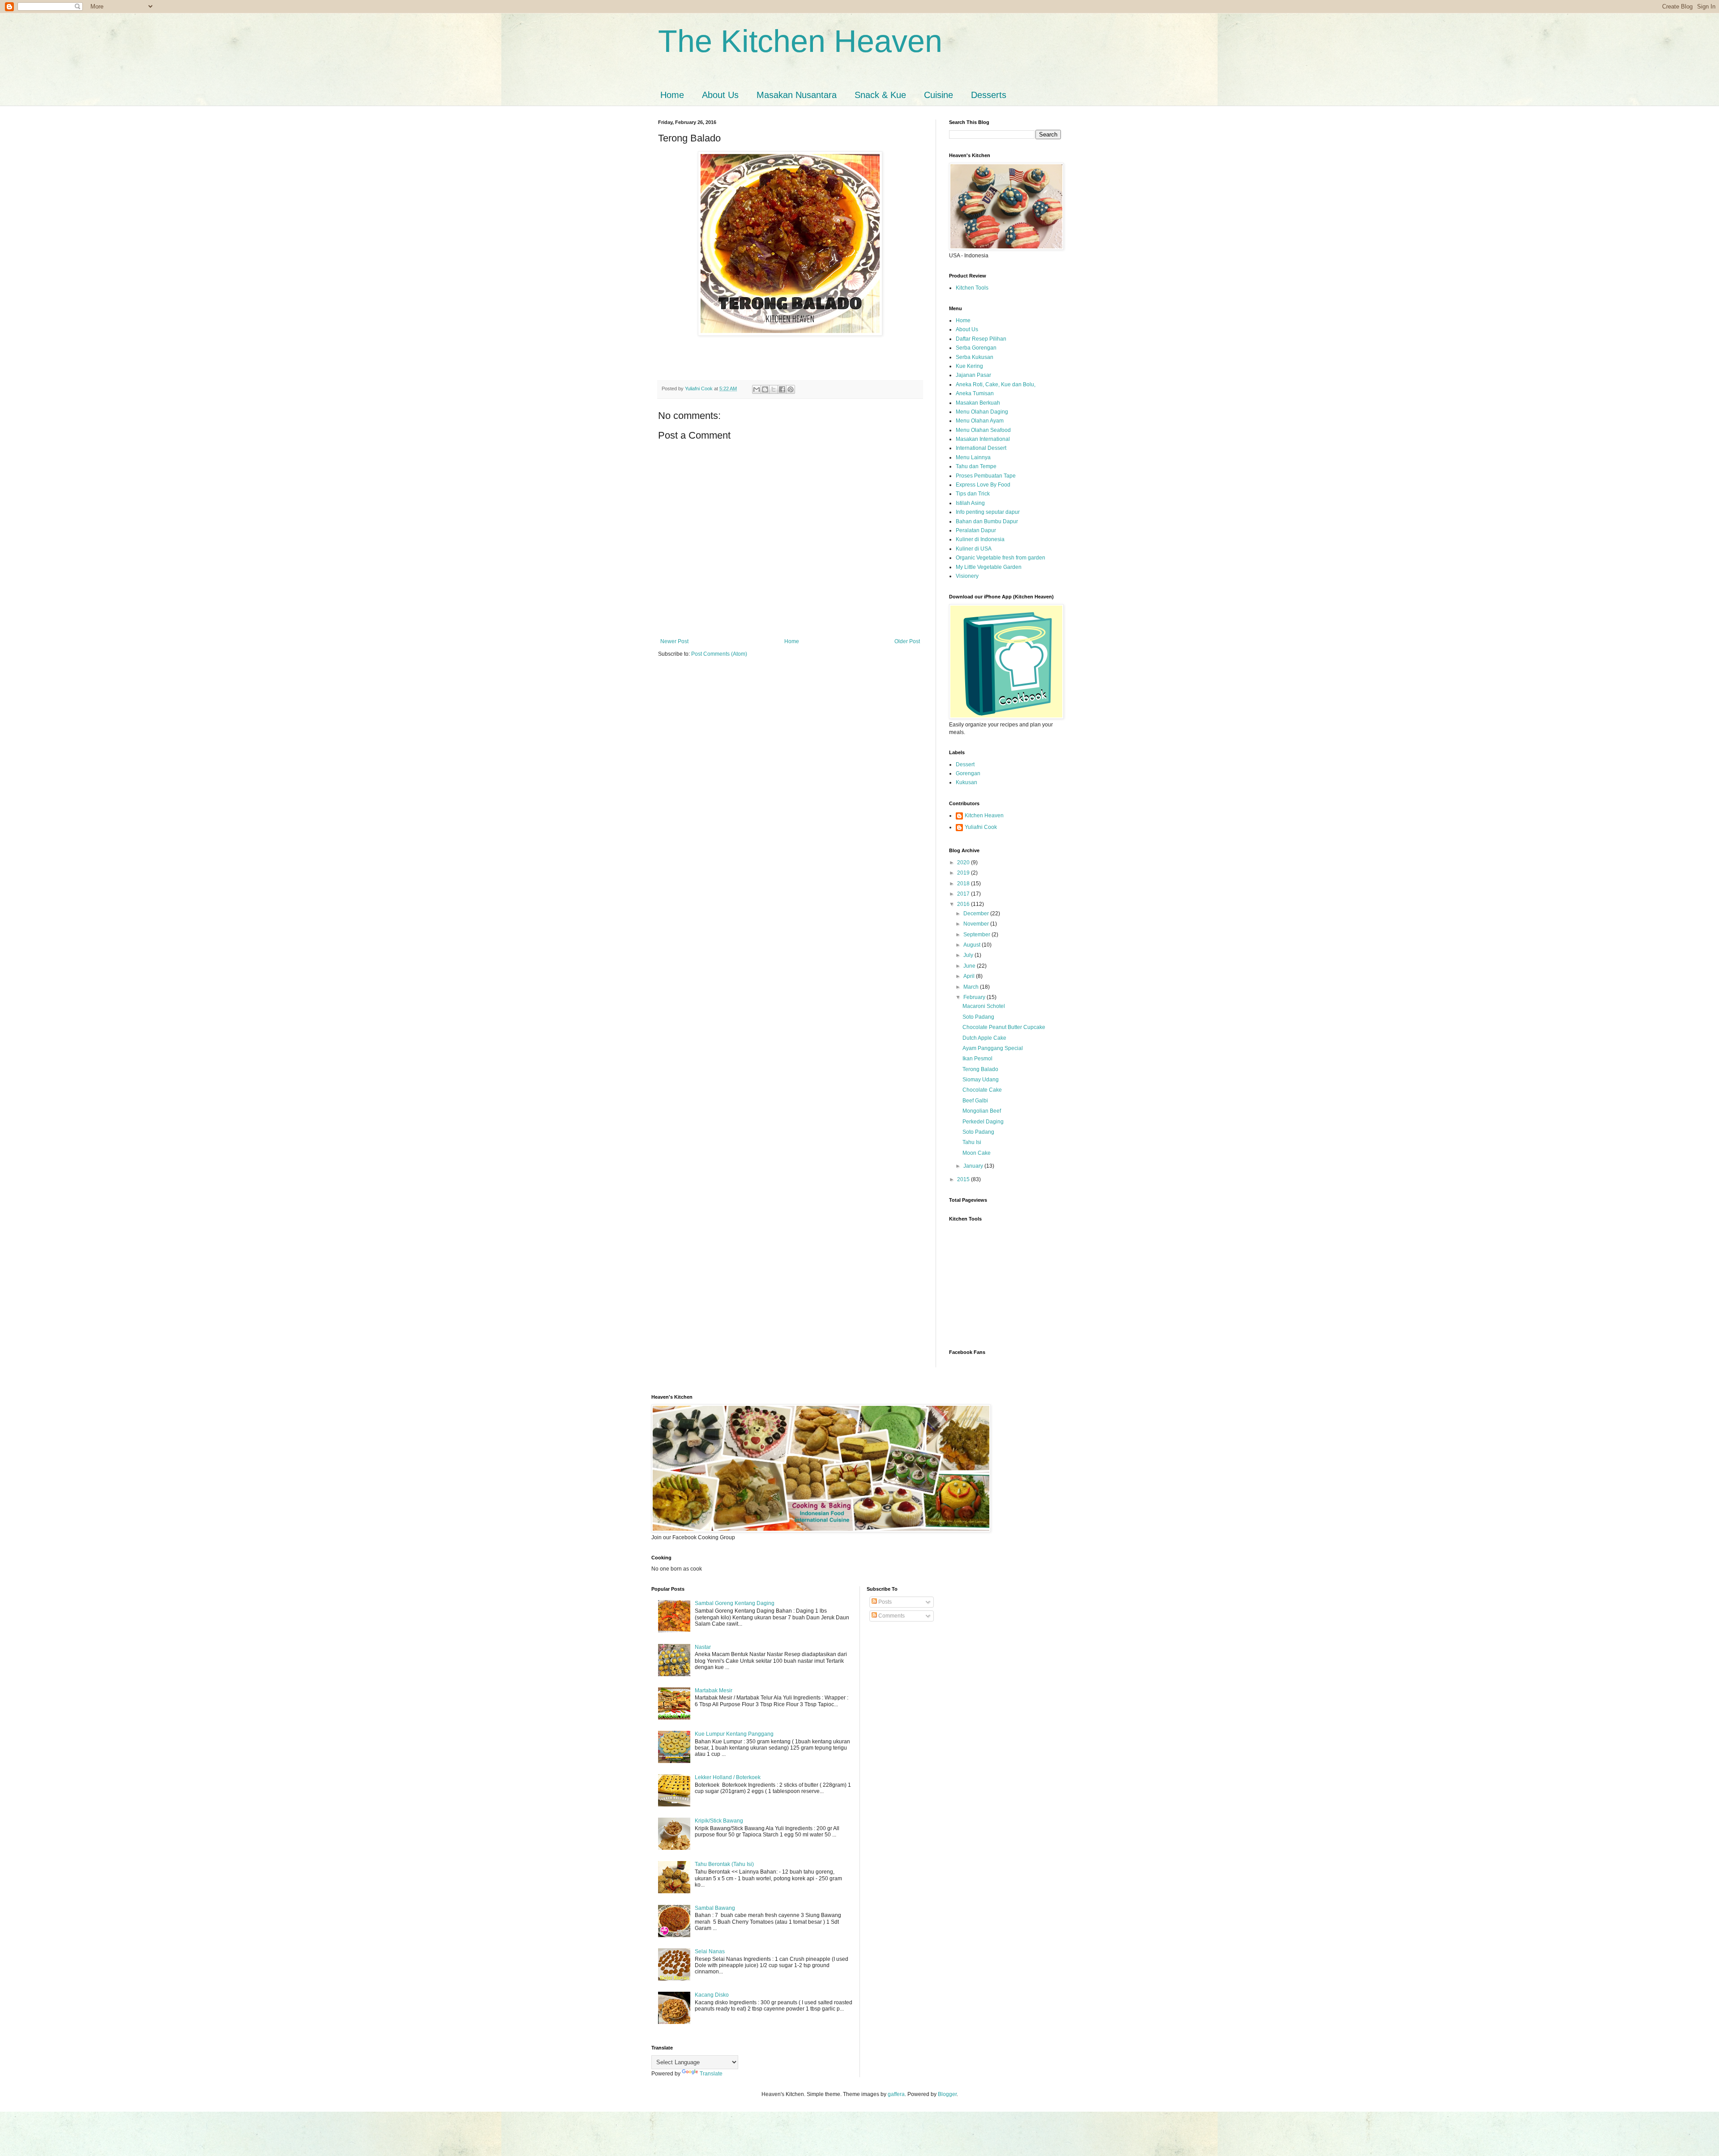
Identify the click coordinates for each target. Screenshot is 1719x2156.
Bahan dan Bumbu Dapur (987, 521)
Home (672, 95)
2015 (964, 1179)
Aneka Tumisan (975, 393)
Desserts (989, 95)
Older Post (907, 641)
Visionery (967, 576)
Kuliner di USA (974, 549)
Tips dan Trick (973, 494)
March (972, 987)
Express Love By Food (983, 485)
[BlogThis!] (765, 389)
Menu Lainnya (973, 457)
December (977, 914)
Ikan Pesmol (977, 1059)
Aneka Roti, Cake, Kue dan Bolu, (996, 384)
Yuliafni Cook (981, 827)
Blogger (947, 2094)
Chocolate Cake (982, 1090)
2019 (964, 873)
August (973, 945)
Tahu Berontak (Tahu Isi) (724, 1864)
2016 (964, 904)
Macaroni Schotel (984, 1006)
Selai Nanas (710, 1951)
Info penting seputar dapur (988, 512)
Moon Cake (977, 1153)
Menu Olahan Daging (982, 412)
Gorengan (968, 773)
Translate (711, 2074)
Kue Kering (969, 366)
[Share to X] (774, 389)
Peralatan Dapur (976, 530)
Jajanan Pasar (973, 375)
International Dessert (981, 448)
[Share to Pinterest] (791, 389)
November (977, 924)
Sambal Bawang (715, 1908)
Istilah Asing (970, 503)
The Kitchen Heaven (800, 41)
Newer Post (674, 641)
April (970, 976)
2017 (964, 894)
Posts (884, 1602)
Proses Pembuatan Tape (986, 476)
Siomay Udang (981, 1080)
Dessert (965, 764)
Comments (891, 1616)
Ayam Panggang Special (993, 1048)
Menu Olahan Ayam (980, 421)
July (969, 955)
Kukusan (966, 782)
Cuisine (939, 95)
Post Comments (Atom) (719, 654)
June (970, 966)
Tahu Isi (972, 1142)
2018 (964, 884)
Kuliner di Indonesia (980, 539)
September (977, 935)
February (975, 997)
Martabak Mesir (714, 1691)
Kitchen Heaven (984, 815)
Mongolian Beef (982, 1111)
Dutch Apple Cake (984, 1038)
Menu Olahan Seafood (983, 430)
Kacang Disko (712, 1995)
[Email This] (757, 389)
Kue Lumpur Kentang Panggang (734, 1734)
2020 (964, 862)
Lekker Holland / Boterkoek (728, 1777)
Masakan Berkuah (978, 403)
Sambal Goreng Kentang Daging (735, 1603)
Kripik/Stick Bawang (719, 1821)
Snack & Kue (880, 95)
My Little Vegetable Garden (989, 567)
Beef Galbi (975, 1101)
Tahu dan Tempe (976, 466)
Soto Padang (978, 1017)
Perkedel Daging (983, 1122)
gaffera (896, 2094)
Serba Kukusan (975, 357)
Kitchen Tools (972, 288)
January (974, 1166)
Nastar (703, 1647)
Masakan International (983, 439)
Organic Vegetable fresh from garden (1001, 558)
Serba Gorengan (976, 348)
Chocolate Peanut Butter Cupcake (1004, 1027)
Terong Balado (980, 1069)
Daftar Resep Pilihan (981, 339)
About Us (720, 95)
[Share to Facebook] (782, 389)
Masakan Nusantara (797, 95)
